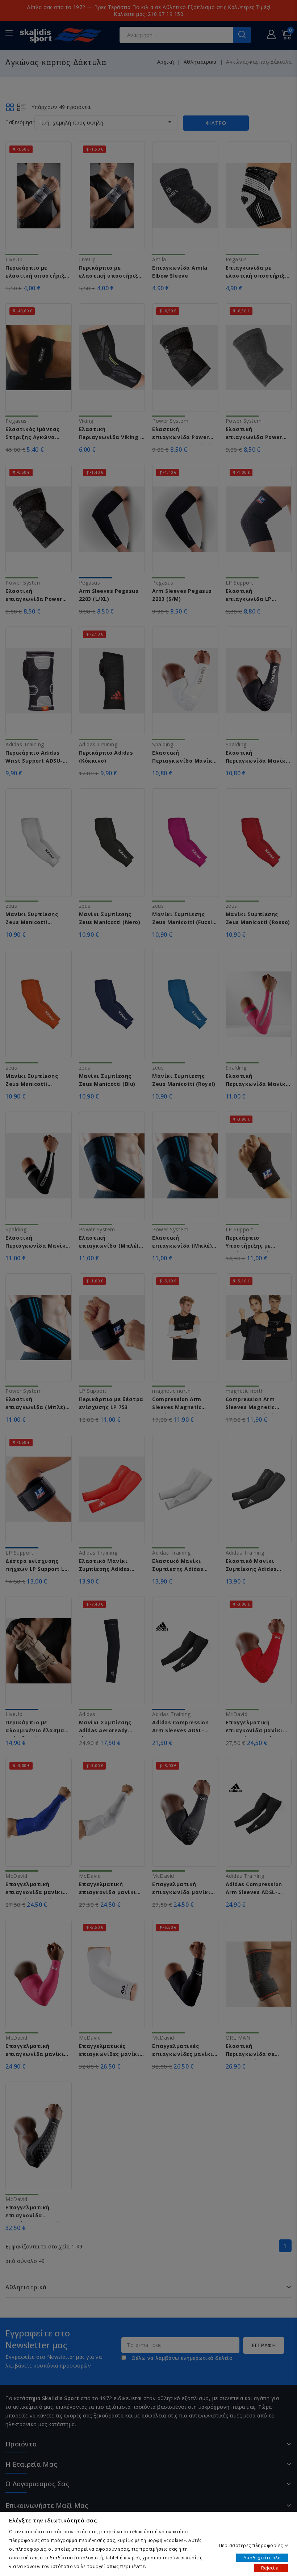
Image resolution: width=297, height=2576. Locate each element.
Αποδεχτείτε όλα (262, 2557)
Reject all (271, 2567)
